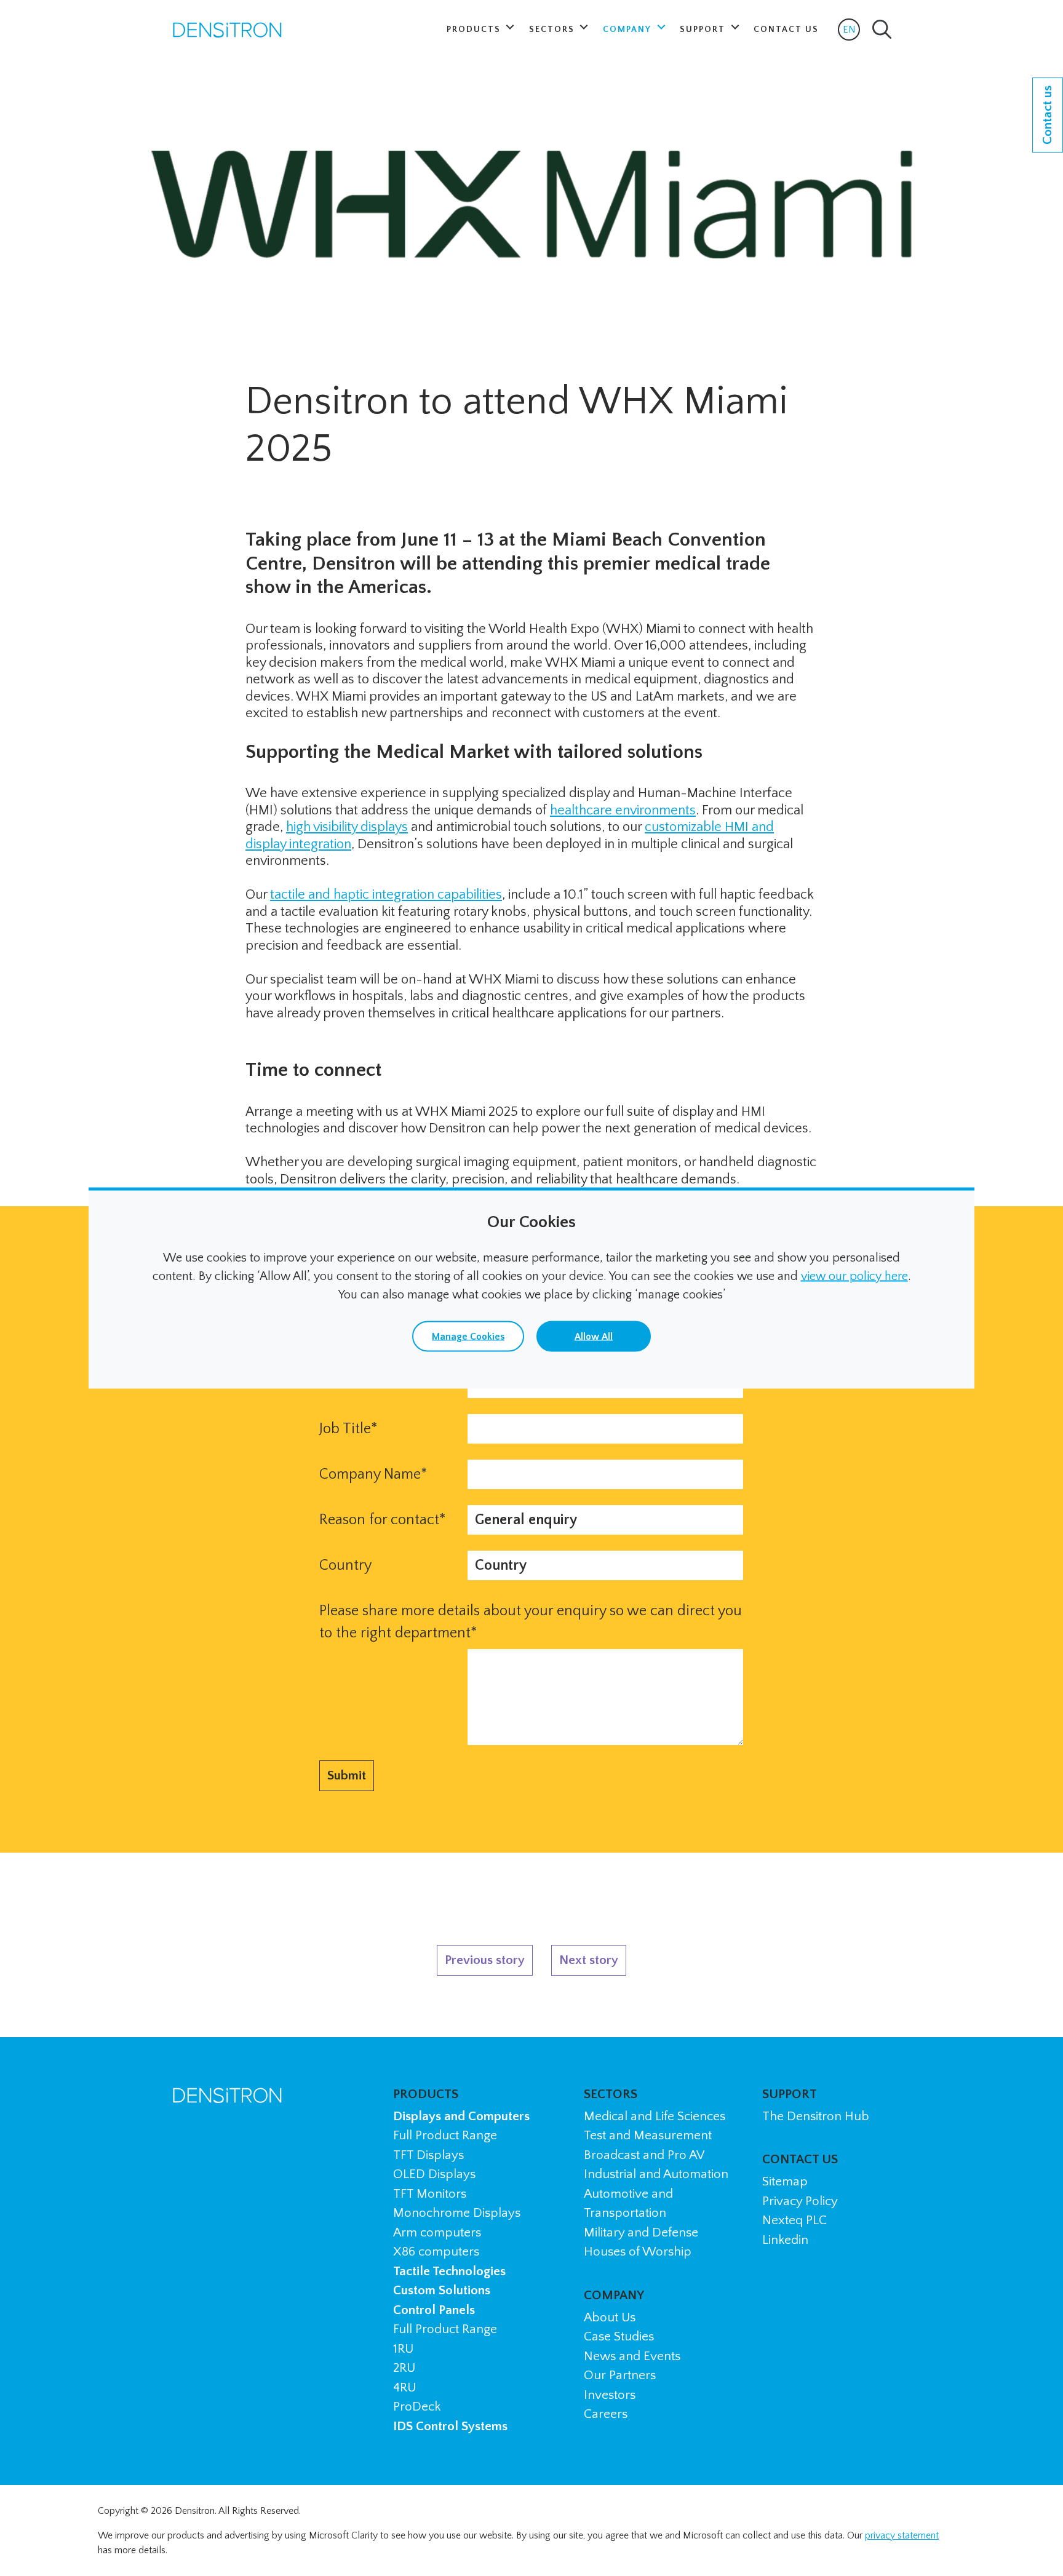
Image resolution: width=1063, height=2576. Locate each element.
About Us (610, 2317)
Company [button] (629, 30)
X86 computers (436, 2252)
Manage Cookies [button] (468, 1337)
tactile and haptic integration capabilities (386, 895)
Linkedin (785, 2240)
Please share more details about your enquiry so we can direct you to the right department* (531, 1622)
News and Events (632, 2356)
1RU (403, 2349)
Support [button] (704, 30)
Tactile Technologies (449, 2271)
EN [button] (851, 32)
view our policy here (854, 1276)
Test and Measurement (648, 2135)
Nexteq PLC (794, 2220)
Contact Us (786, 30)
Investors (610, 2395)
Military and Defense (641, 2232)
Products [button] (475, 30)
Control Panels (434, 2310)
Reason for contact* (383, 1520)
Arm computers (437, 2232)
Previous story (485, 1960)
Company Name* (373, 1474)
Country (345, 1565)
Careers (606, 2414)
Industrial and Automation (656, 2174)
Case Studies (619, 2336)
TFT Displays (428, 2155)
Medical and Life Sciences (655, 2116)
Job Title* (348, 1429)
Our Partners (620, 2375)
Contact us (1047, 115)
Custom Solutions (442, 2290)
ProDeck (417, 2407)
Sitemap (785, 2181)
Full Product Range (445, 2135)
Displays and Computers (461, 2116)
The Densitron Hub (816, 2116)
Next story (589, 1960)
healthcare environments (623, 810)
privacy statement (902, 2535)
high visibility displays (347, 827)
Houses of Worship (638, 2252)
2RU (404, 2368)
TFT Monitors (430, 2194)
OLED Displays (434, 2174)
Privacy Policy (800, 2201)
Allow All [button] (594, 1337)
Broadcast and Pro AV (644, 2155)
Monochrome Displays (457, 2213)
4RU (404, 2387)
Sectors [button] (553, 30)
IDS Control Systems (450, 2426)
